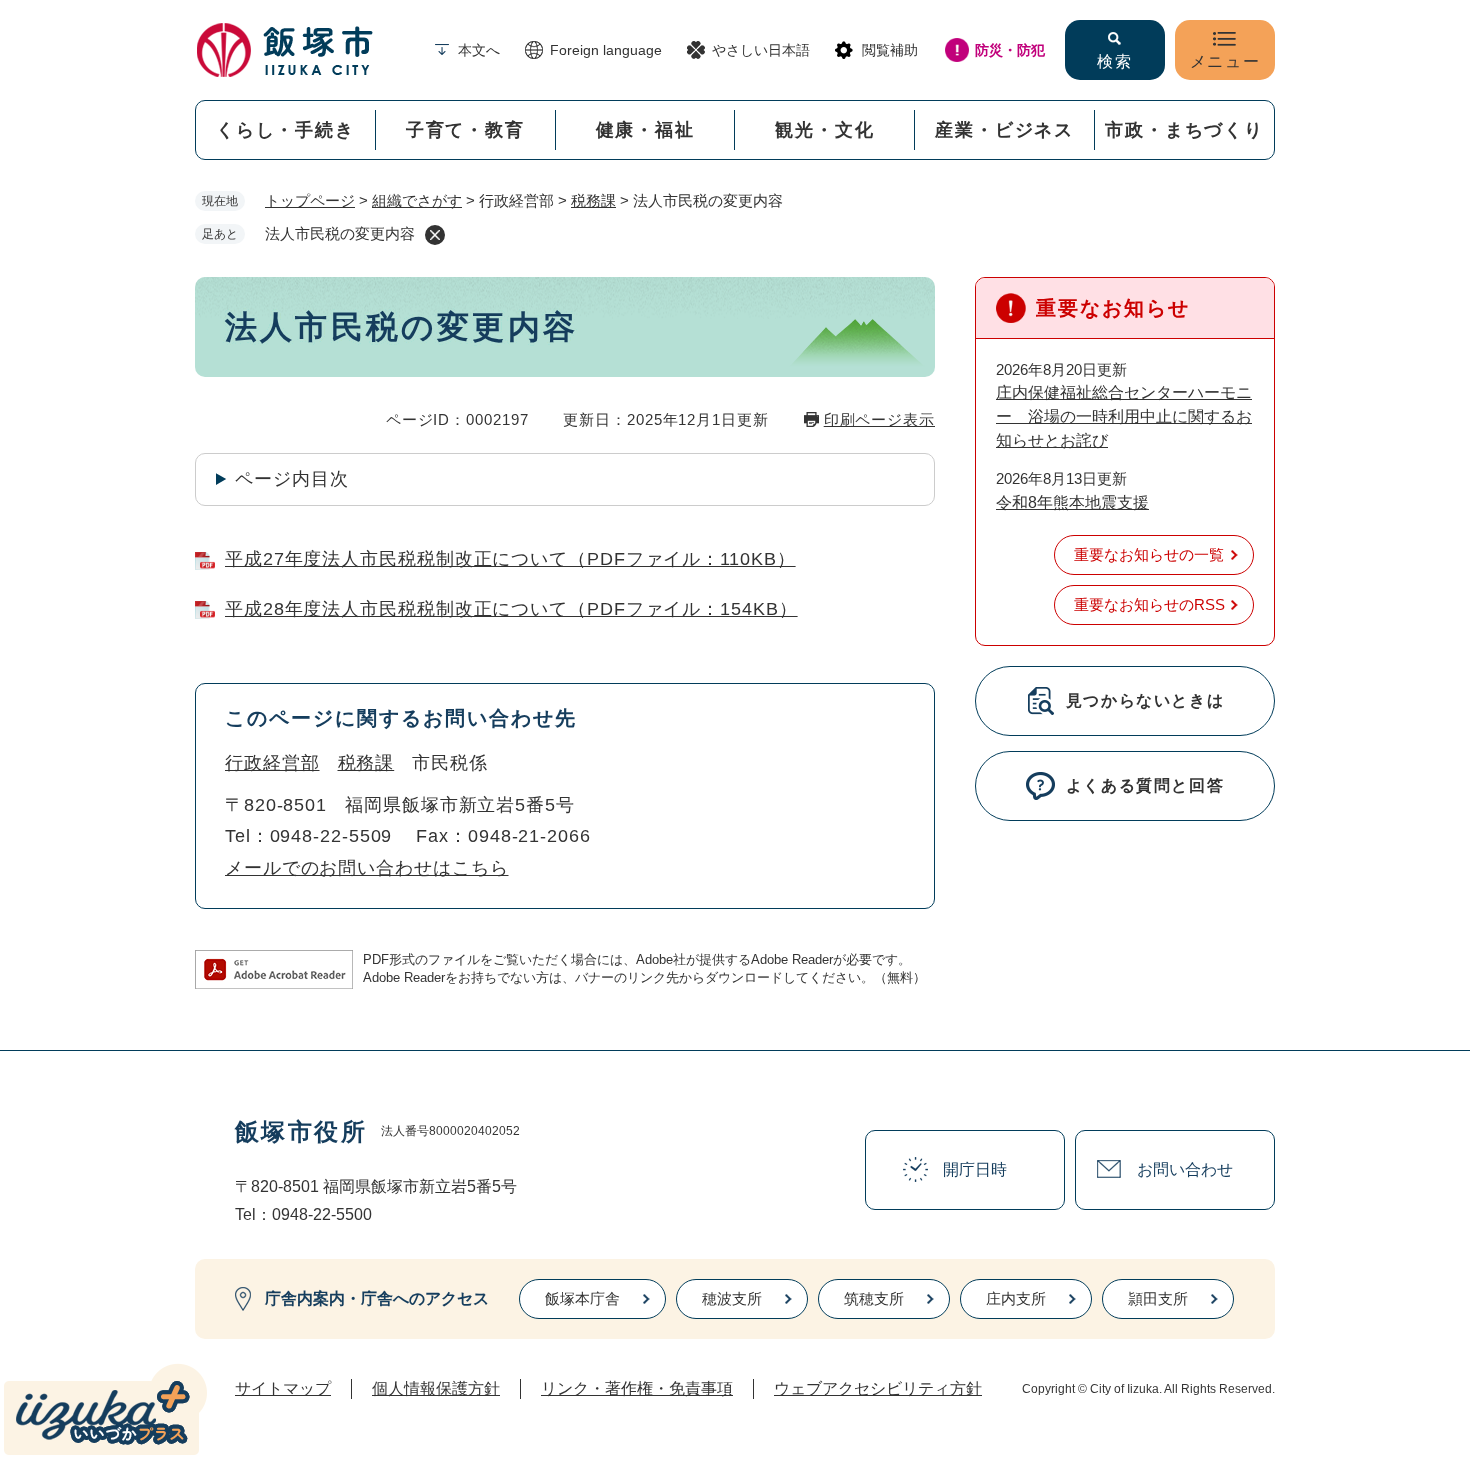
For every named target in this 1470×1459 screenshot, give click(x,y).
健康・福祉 (645, 130)
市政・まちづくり (1184, 130)
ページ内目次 (291, 479)
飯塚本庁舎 (582, 1298)
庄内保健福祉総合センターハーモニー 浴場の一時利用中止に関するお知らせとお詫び (1124, 416)
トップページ (310, 200)
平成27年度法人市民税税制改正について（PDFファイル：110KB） (510, 559)
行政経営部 (272, 763)
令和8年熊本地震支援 (1072, 502)
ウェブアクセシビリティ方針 (878, 1388)
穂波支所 (732, 1298)
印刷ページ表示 (879, 419)
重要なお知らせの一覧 (1149, 554)
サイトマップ (283, 1388)
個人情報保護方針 (436, 1388)
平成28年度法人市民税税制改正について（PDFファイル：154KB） (511, 609)
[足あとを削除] (435, 235)
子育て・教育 (465, 130)
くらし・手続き (285, 130)
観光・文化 (824, 130)
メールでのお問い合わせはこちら (367, 868)
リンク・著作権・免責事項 (637, 1388)
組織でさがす (417, 200)
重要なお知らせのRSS (1149, 604)
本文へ (479, 50)
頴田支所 (1158, 1298)
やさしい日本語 (761, 50)
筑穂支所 (874, 1298)
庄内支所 (1016, 1298)
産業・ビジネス (1004, 130)
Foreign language (606, 50)
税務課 (593, 200)
